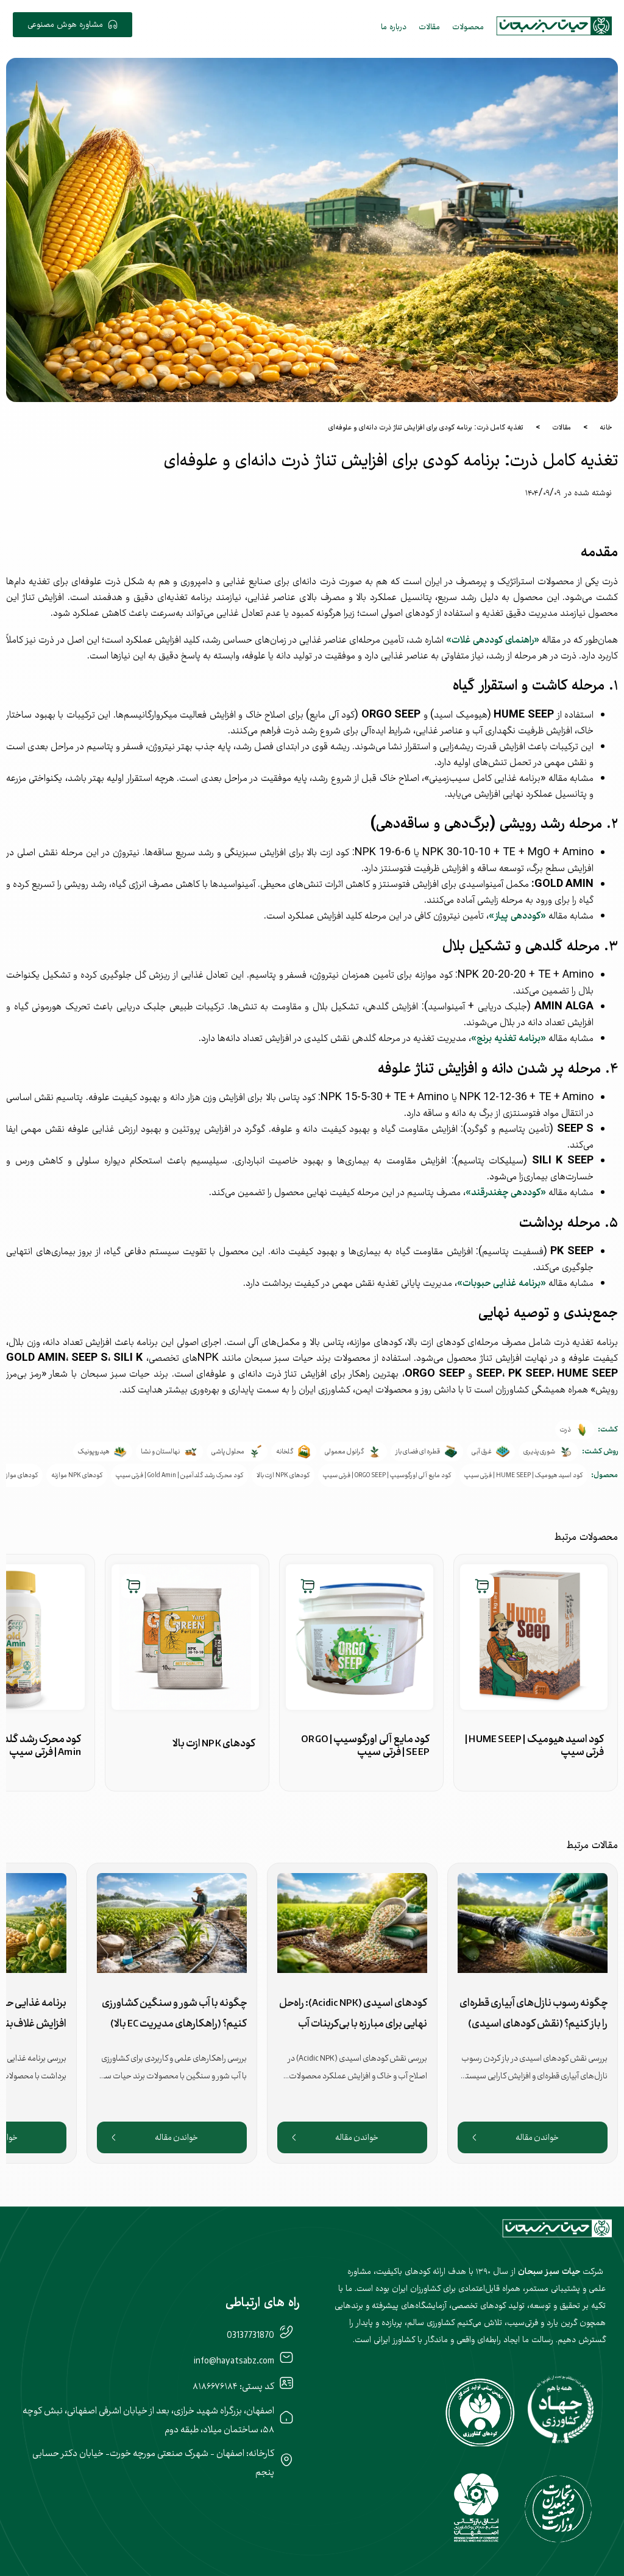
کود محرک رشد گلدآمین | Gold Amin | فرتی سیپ (179, 1475)
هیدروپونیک (94, 1452)
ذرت (565, 1430)
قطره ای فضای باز (418, 1452)
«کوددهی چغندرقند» (506, 1191)
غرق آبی (482, 1452)
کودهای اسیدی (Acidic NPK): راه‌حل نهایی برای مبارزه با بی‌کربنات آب (353, 2013)
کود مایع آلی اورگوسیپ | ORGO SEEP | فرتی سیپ (387, 1475)
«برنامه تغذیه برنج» (509, 1037)
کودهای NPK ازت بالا (283, 1475)
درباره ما (394, 26)
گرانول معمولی (344, 1452)
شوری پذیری (539, 1452)
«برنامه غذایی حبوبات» (502, 1282)
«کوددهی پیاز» (517, 915)
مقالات (429, 26)
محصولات (468, 26)
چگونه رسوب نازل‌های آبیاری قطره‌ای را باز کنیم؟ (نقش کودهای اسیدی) (534, 2013)
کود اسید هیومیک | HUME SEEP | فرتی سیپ (523, 1475)
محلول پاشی (228, 1452)
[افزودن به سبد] (482, 1586)
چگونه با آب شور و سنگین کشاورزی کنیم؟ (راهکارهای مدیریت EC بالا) (174, 2013)
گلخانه (285, 1452)
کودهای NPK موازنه (77, 1475)
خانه (606, 427)
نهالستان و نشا (160, 1452)
